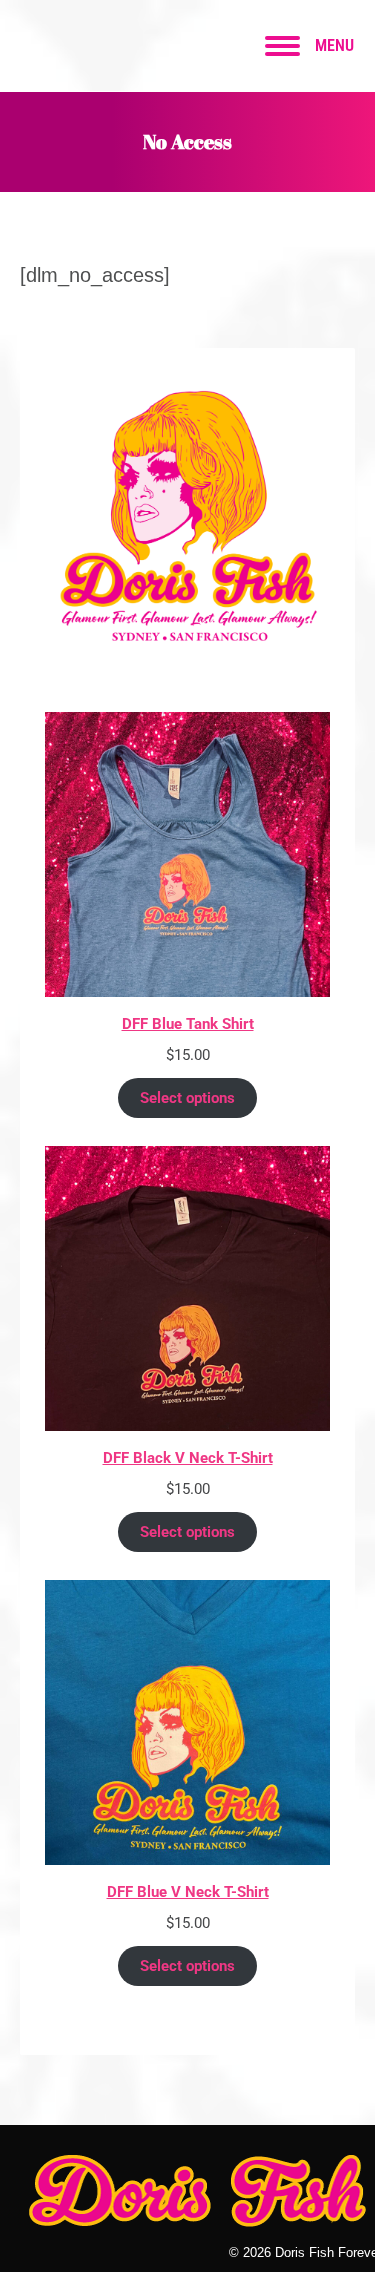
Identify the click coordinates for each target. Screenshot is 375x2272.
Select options (187, 1098)
